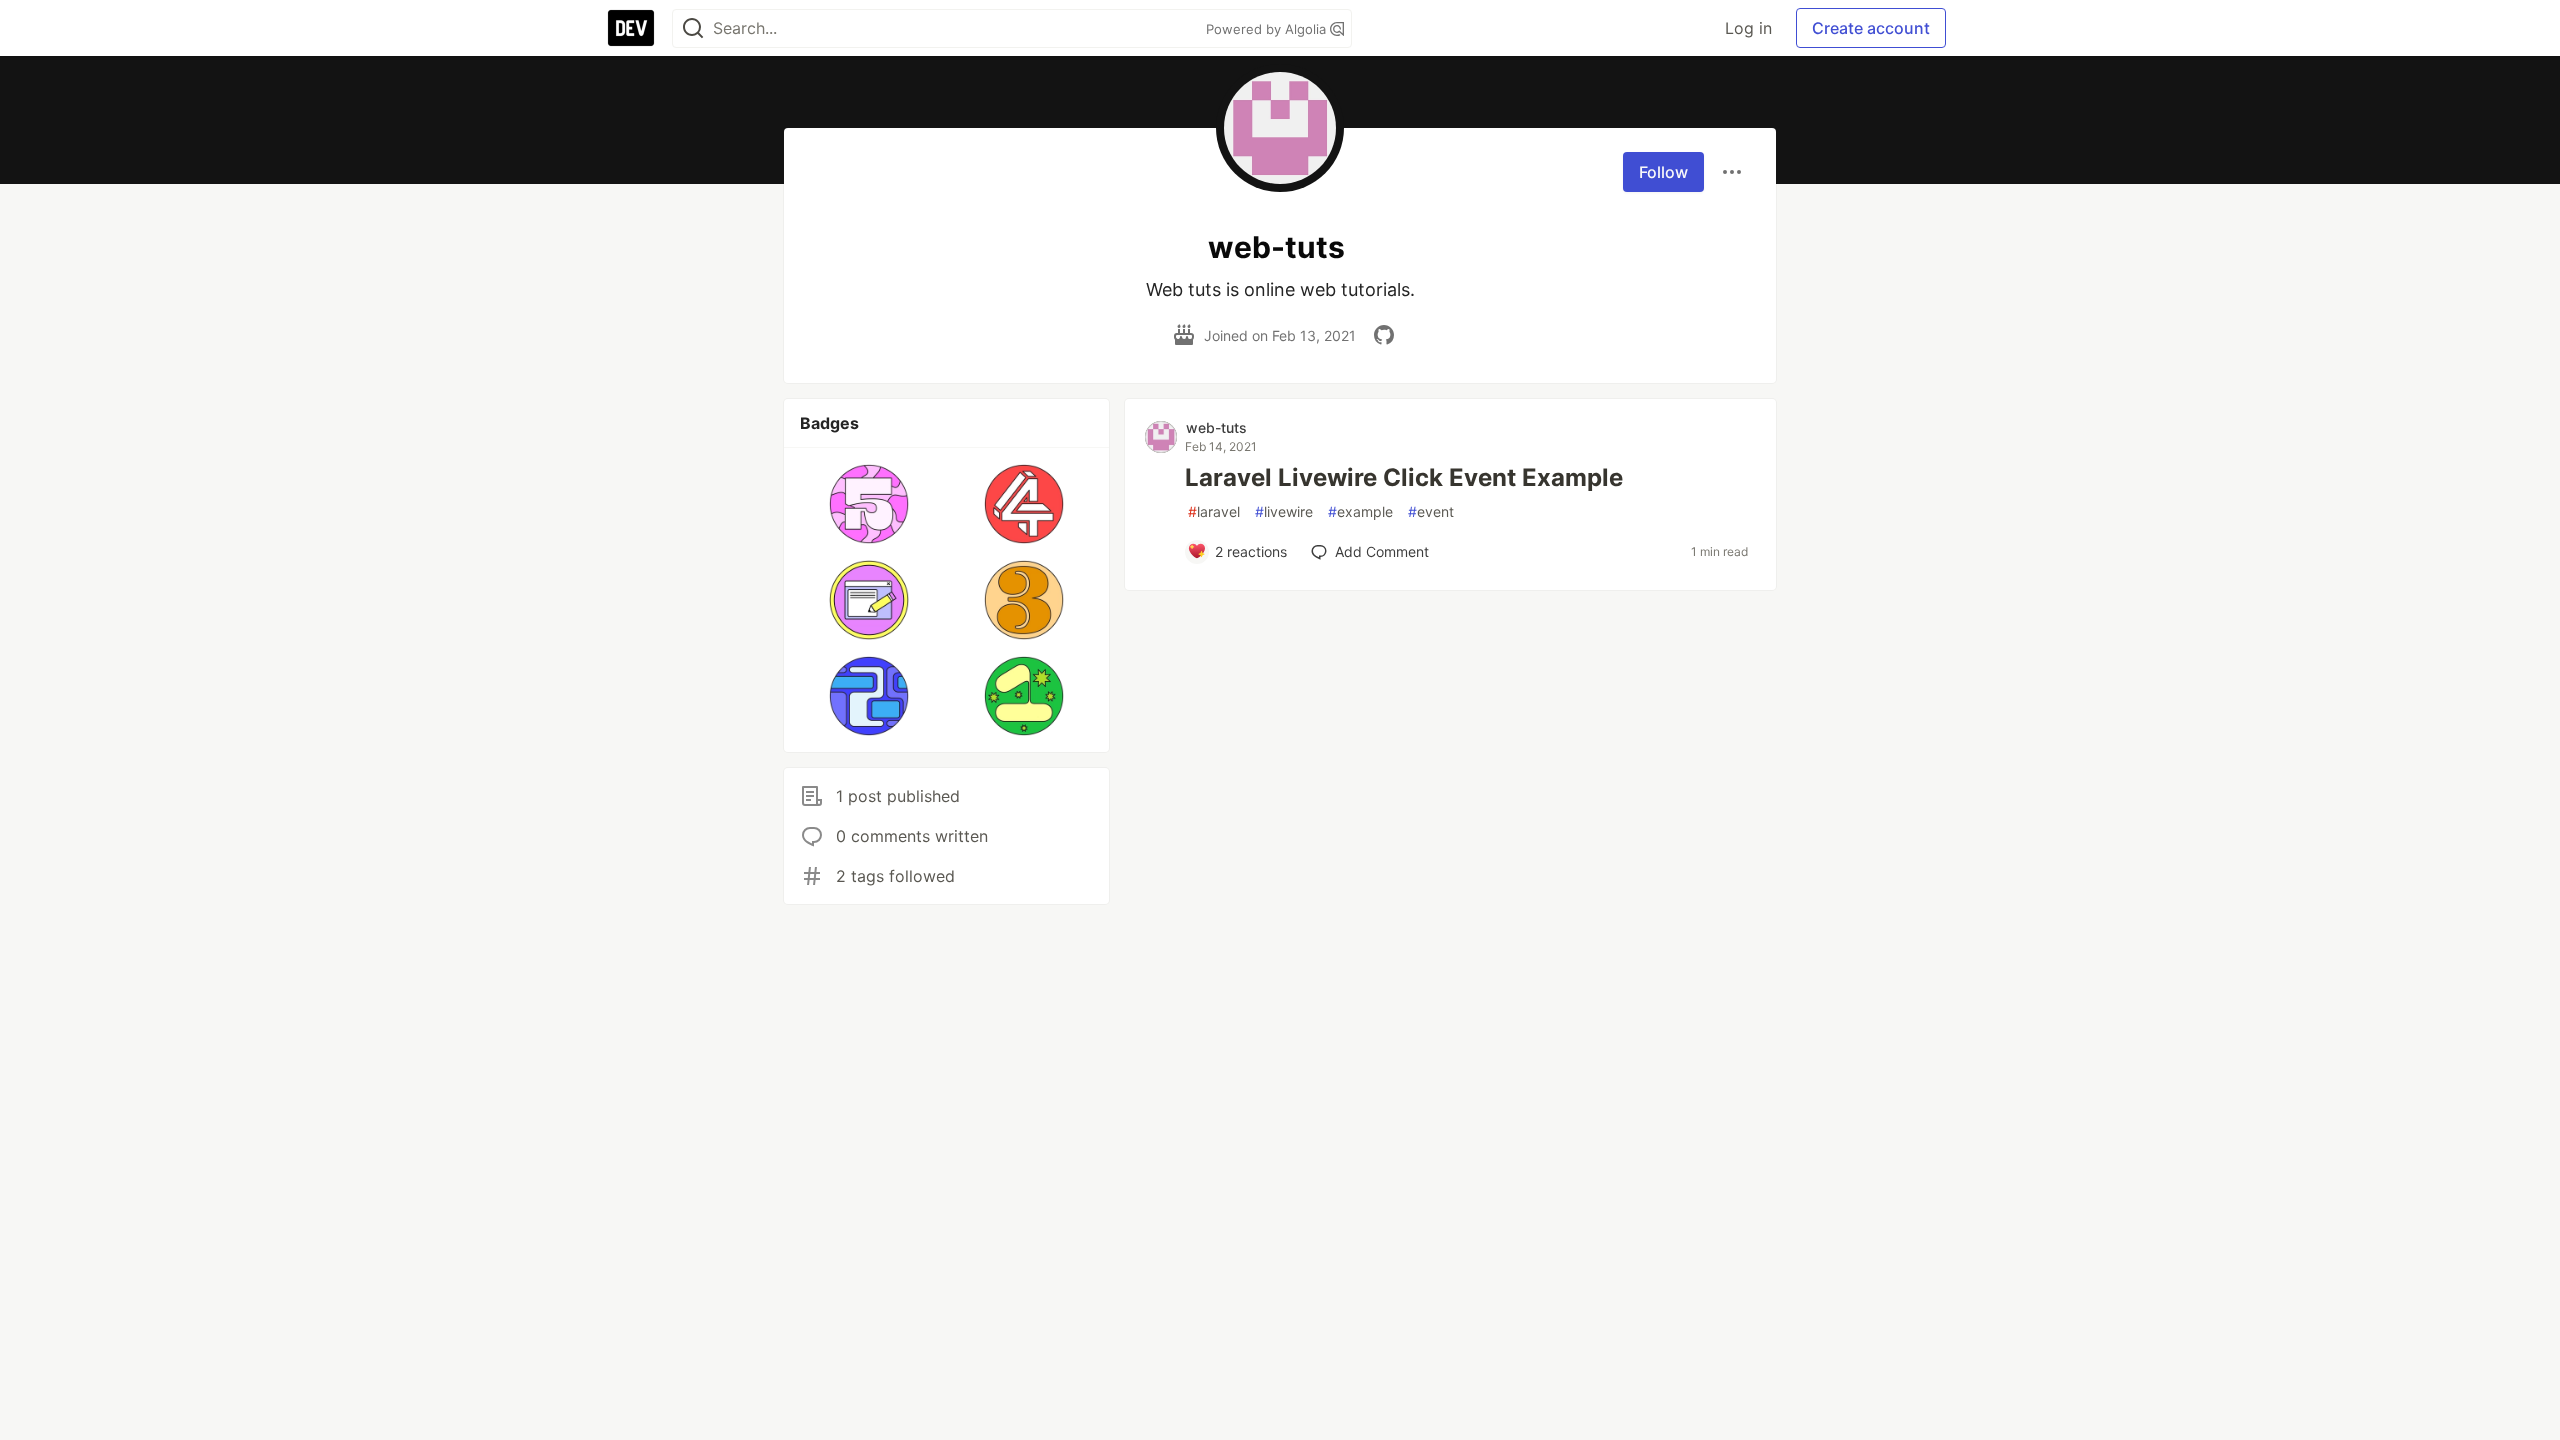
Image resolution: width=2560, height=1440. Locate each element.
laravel (1214, 511)
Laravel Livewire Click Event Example (1404, 477)
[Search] (693, 28)
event (1431, 511)
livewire (1284, 511)
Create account (1871, 28)
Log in (1748, 28)
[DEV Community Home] (631, 28)
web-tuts (1216, 427)
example (1360, 511)
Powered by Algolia (1268, 29)
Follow (1663, 172)
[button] (869, 504)
